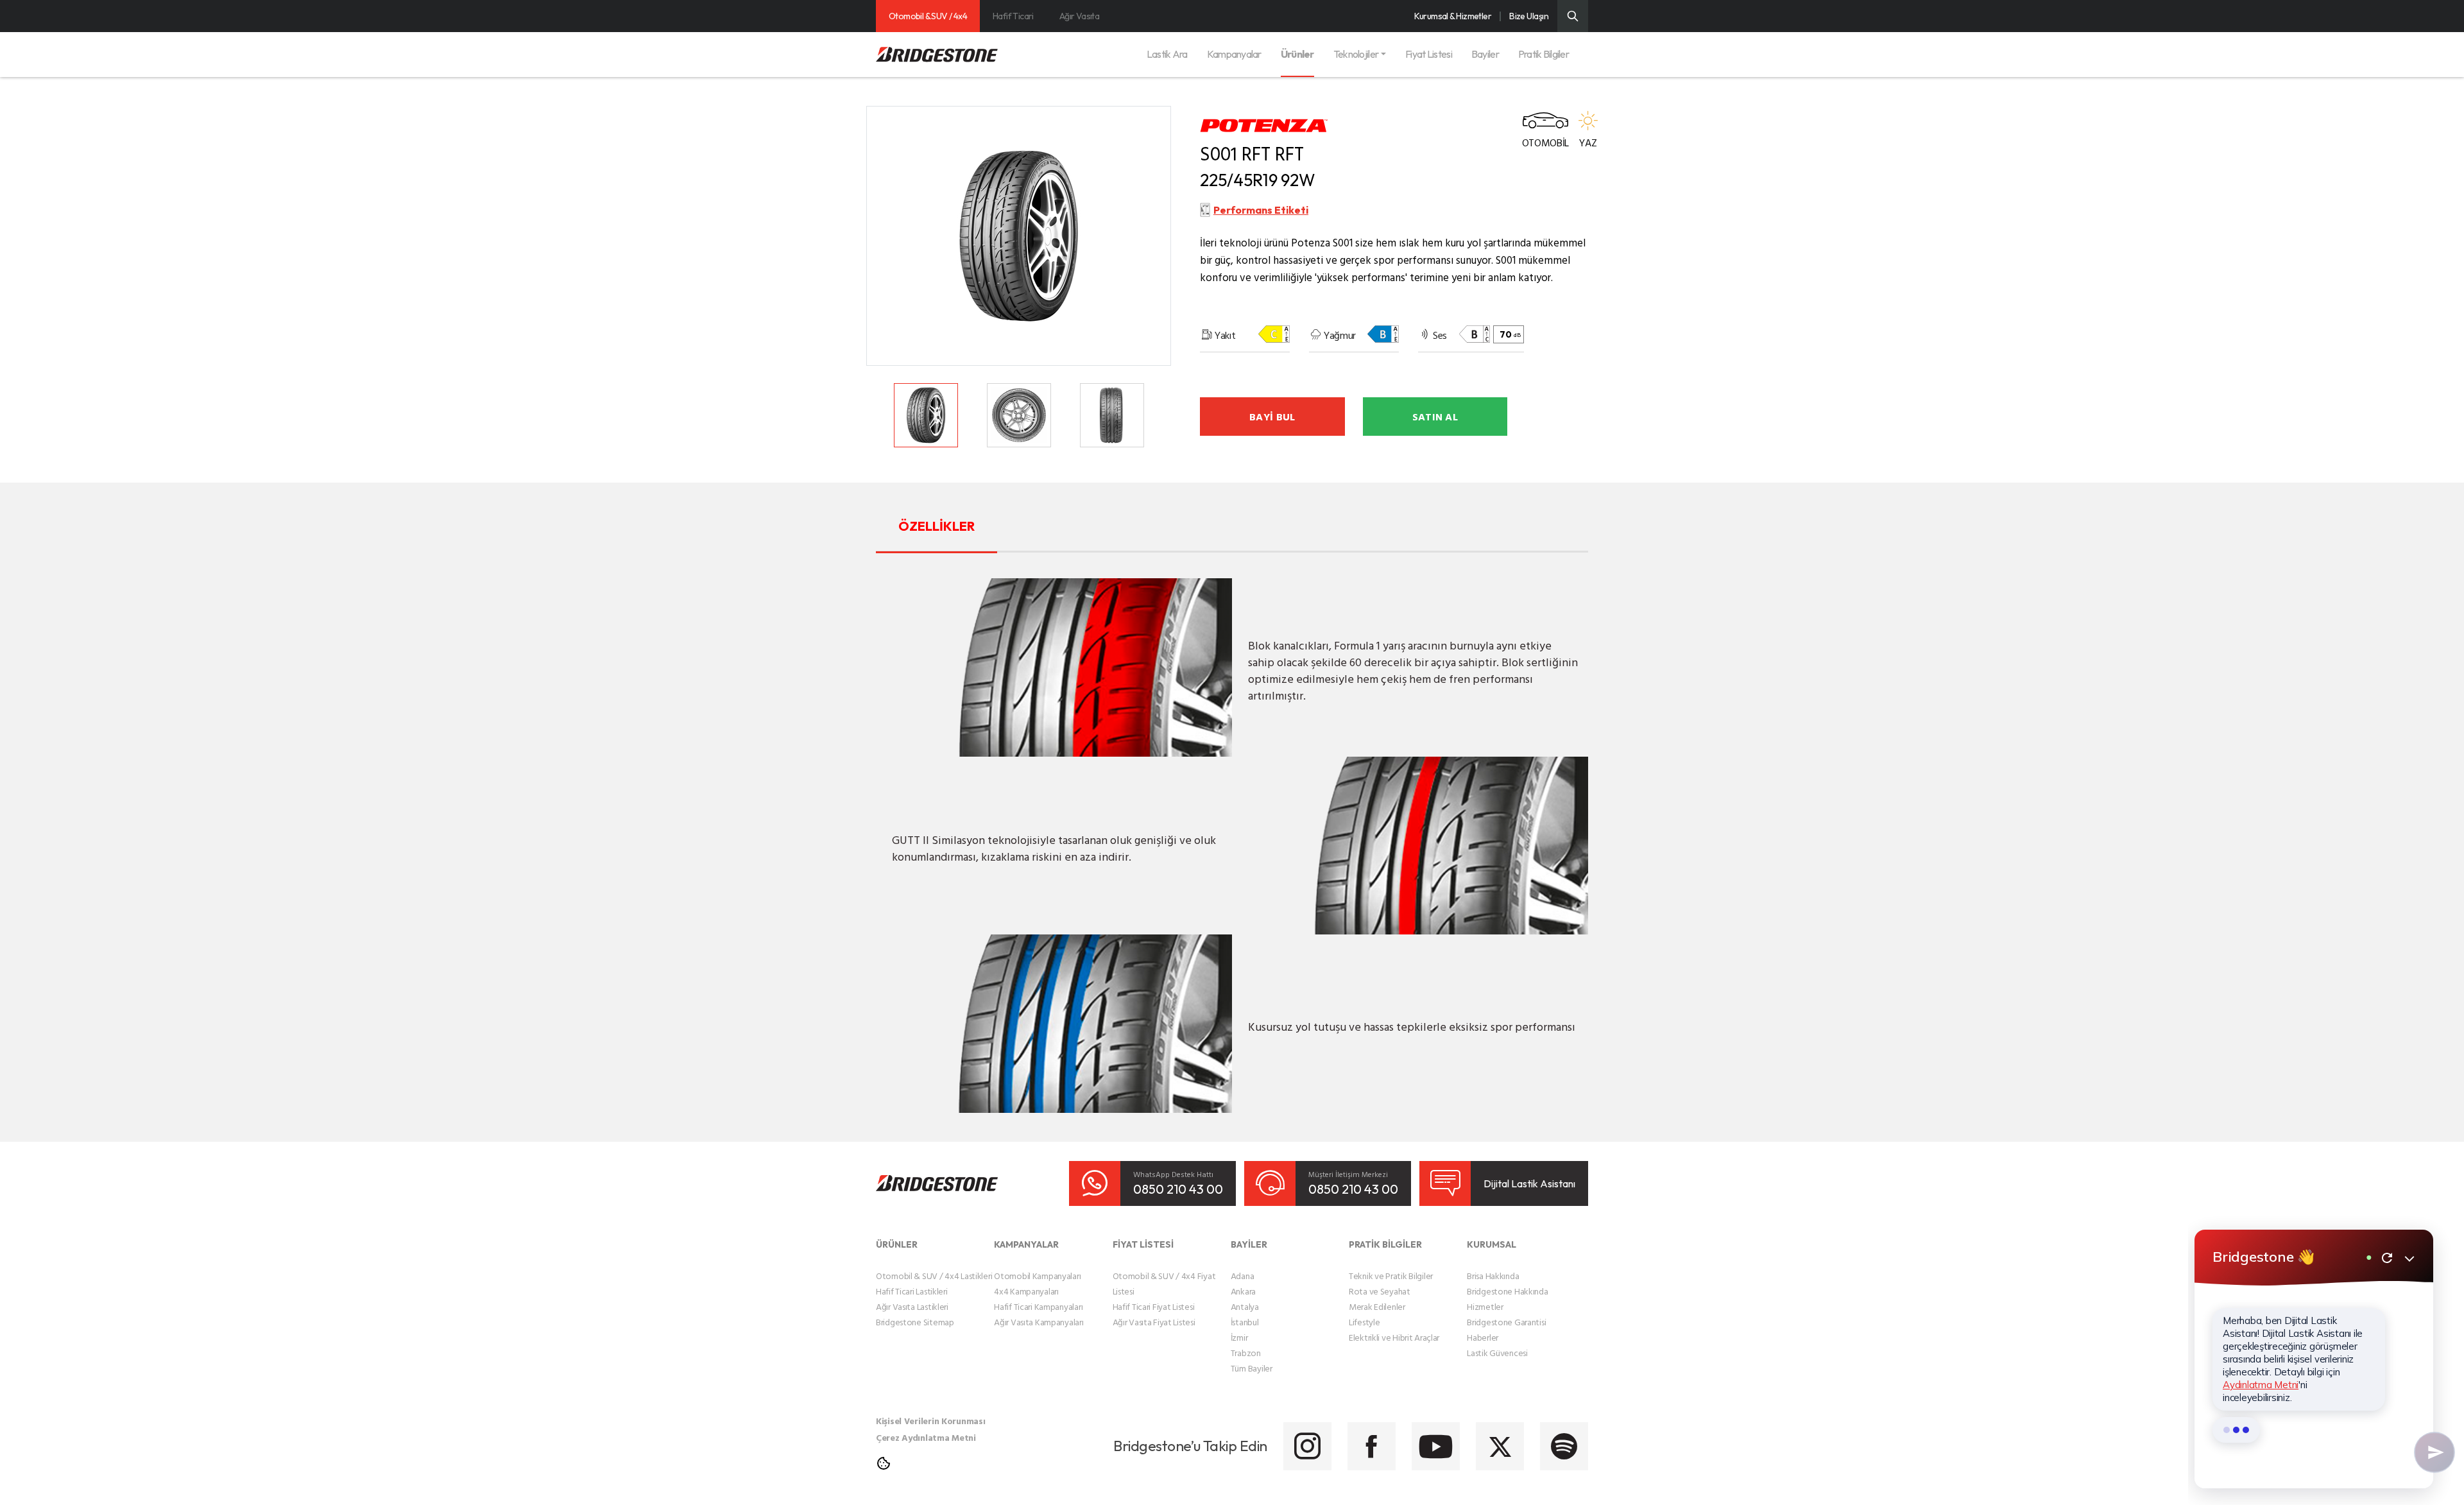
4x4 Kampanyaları (1026, 1291)
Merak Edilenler (1377, 1306)
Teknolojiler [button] (1356, 54)
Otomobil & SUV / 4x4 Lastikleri (934, 1276)
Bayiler (1485, 54)
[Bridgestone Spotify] (1564, 1446)
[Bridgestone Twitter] (1500, 1446)
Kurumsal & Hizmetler (1453, 16)
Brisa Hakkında (1493, 1276)
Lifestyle (1364, 1322)
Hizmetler (1485, 1306)
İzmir (1239, 1337)
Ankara (1243, 1291)
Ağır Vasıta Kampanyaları (1039, 1322)
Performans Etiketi (1261, 210)
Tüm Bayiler (1252, 1368)
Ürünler (1297, 54)
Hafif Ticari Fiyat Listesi (1154, 1306)
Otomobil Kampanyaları (1037, 1276)
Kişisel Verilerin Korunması (930, 1421)
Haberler (1483, 1337)
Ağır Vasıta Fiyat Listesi (1154, 1322)
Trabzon (1246, 1353)
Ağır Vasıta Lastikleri (912, 1306)
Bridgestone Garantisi (1506, 1322)
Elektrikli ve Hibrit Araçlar (1394, 1337)
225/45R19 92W (1258, 180)
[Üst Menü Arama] (1573, 16)
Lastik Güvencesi (1497, 1353)
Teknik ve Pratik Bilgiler (1391, 1276)
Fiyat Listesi (1429, 54)
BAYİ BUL (1272, 417)
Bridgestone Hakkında (1507, 1291)
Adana (1243, 1276)
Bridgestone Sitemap (915, 1322)
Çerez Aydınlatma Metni (926, 1437)
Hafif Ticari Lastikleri (912, 1291)
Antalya (1245, 1306)
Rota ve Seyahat (1380, 1291)
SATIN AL (1435, 417)
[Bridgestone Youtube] (1436, 1446)
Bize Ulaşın (1529, 16)
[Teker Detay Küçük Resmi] (926, 415)
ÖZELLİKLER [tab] (937, 526)
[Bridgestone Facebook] (1372, 1446)
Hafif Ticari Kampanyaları (1038, 1306)
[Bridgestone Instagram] (1307, 1446)
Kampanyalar (1234, 54)
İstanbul (1245, 1322)
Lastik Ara (1167, 54)
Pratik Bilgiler (1544, 54)
